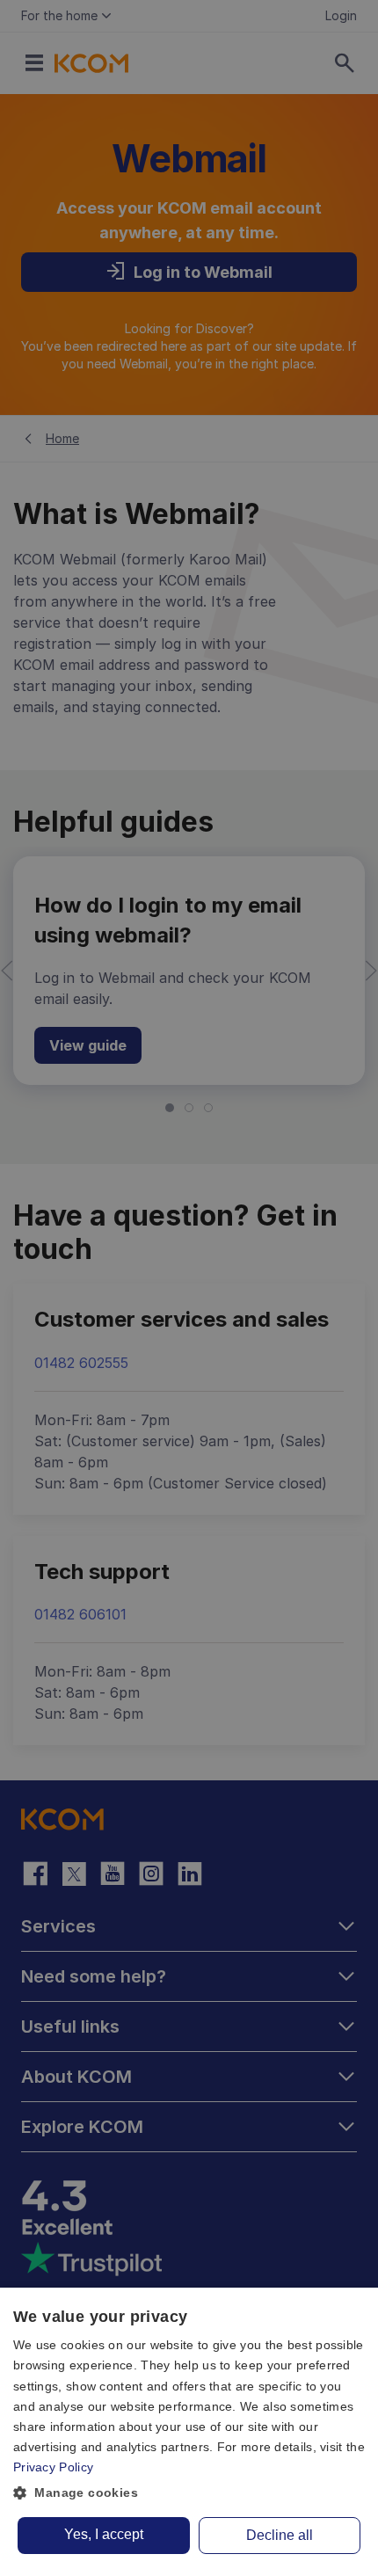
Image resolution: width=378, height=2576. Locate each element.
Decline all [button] (280, 2535)
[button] (189, 2493)
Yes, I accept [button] (104, 2534)
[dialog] (189, 2432)
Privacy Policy (53, 2467)
